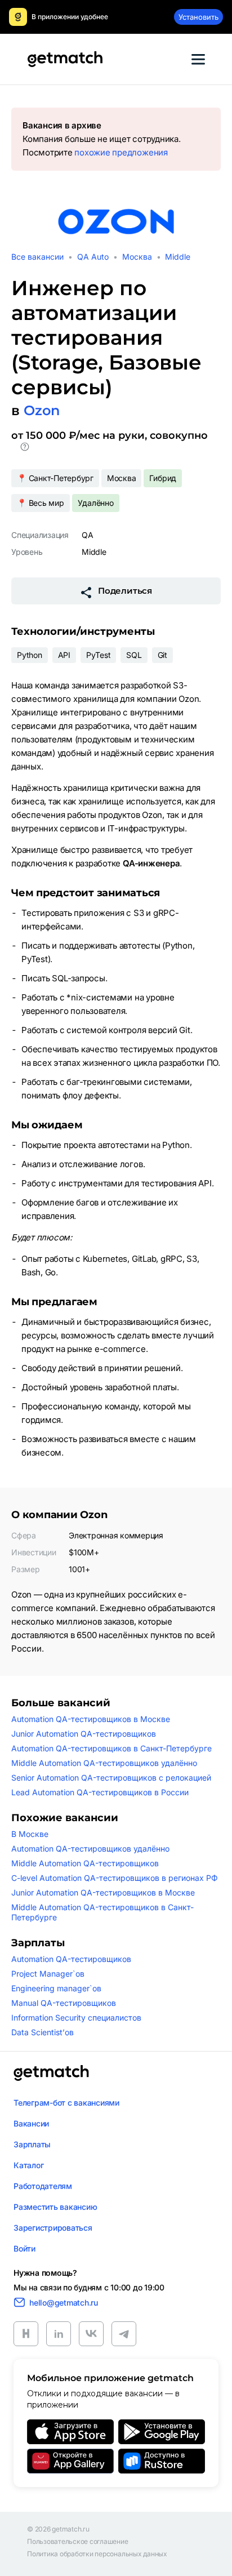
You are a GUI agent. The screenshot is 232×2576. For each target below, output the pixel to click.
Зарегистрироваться (53, 2228)
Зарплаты (32, 2144)
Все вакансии (37, 257)
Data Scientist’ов (43, 2032)
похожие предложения (121, 152)
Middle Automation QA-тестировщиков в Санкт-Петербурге (102, 1912)
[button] (25, 449)
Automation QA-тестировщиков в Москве (91, 1719)
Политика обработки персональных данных (97, 2554)
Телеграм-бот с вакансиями (66, 2103)
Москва (137, 257)
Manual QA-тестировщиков (64, 2003)
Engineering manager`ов (56, 1988)
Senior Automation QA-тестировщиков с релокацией (111, 1778)
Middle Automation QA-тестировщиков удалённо (104, 1763)
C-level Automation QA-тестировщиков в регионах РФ (115, 1878)
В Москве (30, 1834)
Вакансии (31, 2123)
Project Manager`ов (48, 1974)
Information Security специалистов (76, 2017)
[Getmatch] (65, 59)
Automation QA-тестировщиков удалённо (90, 1848)
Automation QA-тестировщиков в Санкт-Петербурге (111, 1748)
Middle (178, 257)
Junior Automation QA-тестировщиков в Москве (103, 1892)
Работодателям (43, 2186)
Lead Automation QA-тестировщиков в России (100, 1792)
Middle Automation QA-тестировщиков (85, 1863)
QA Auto (93, 257)
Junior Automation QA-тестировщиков (84, 1734)
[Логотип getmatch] (51, 2073)
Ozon (42, 410)
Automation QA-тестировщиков (71, 1959)
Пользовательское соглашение (78, 2542)
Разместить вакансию (55, 2207)
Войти (24, 2248)
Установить (198, 17)
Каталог (28, 2165)
